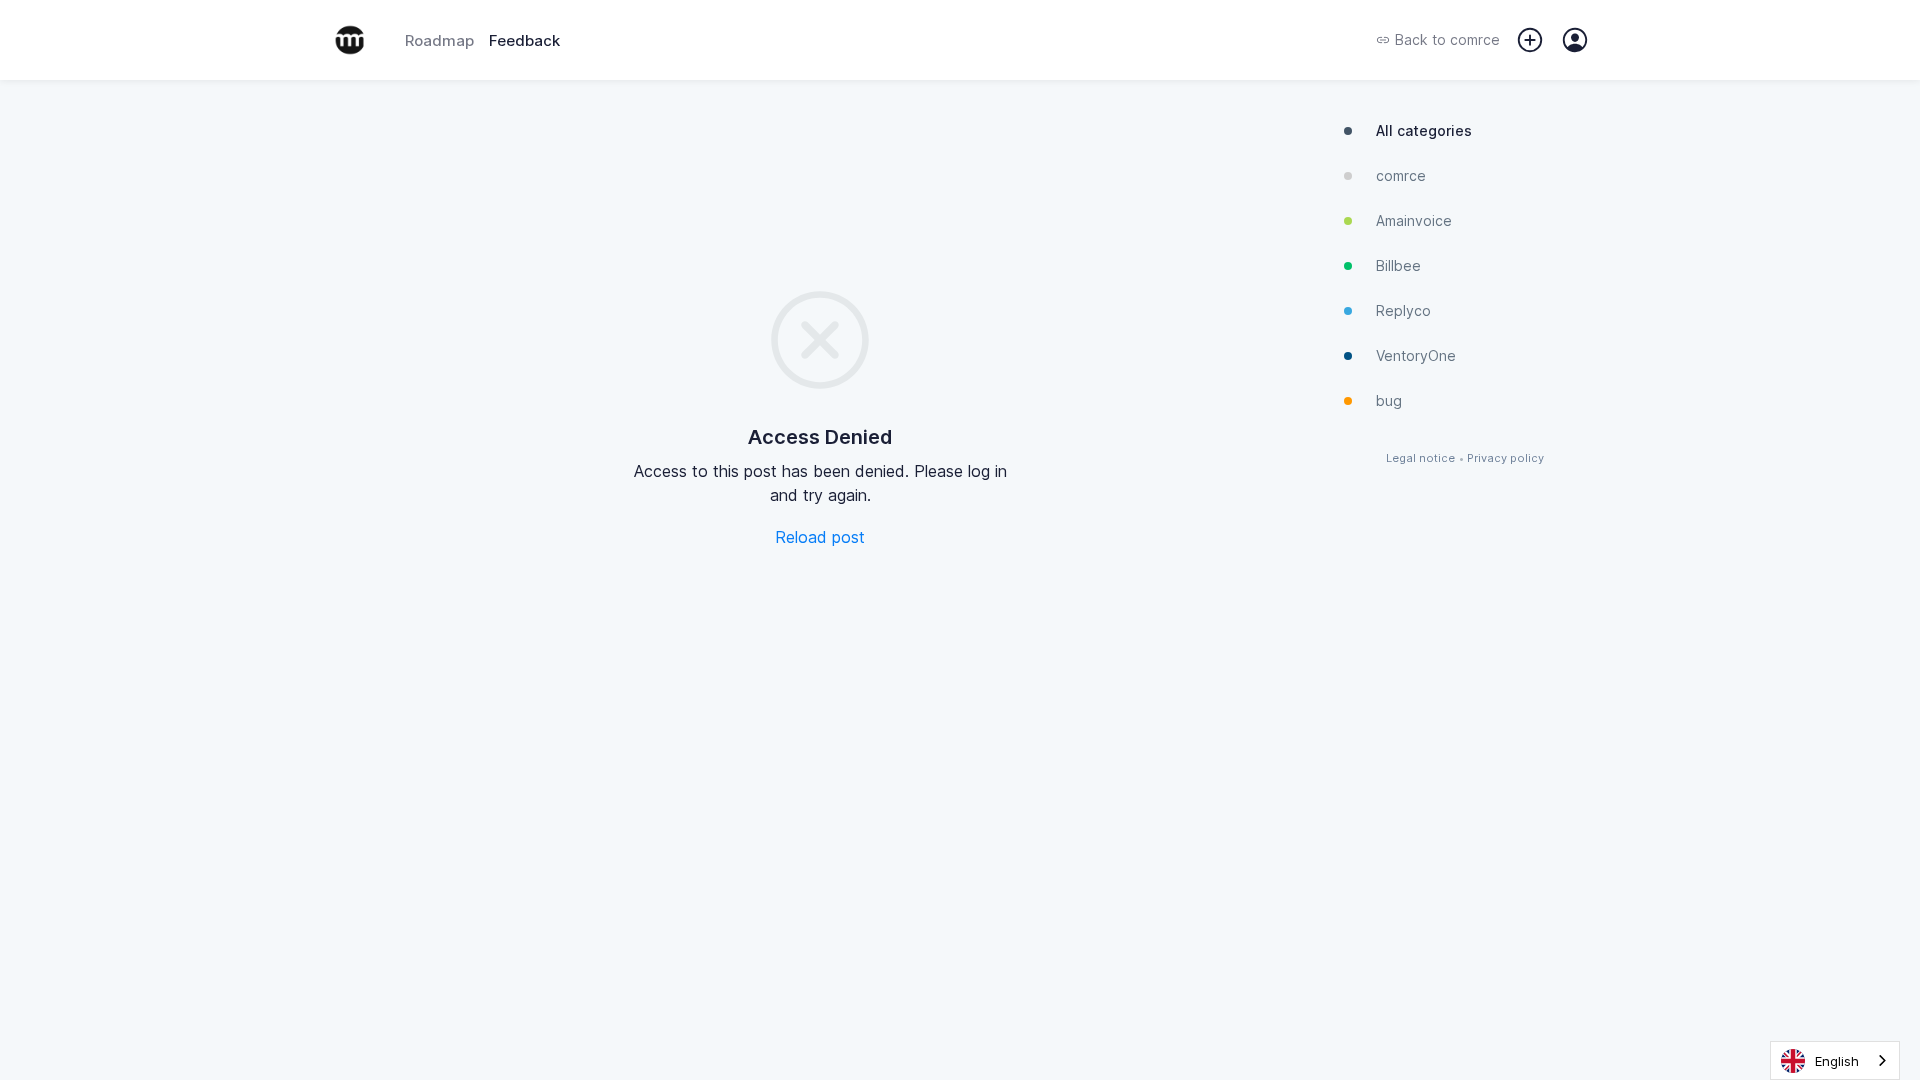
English (1837, 1061)
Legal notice (1420, 458)
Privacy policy (1505, 458)
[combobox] (1835, 1060)
